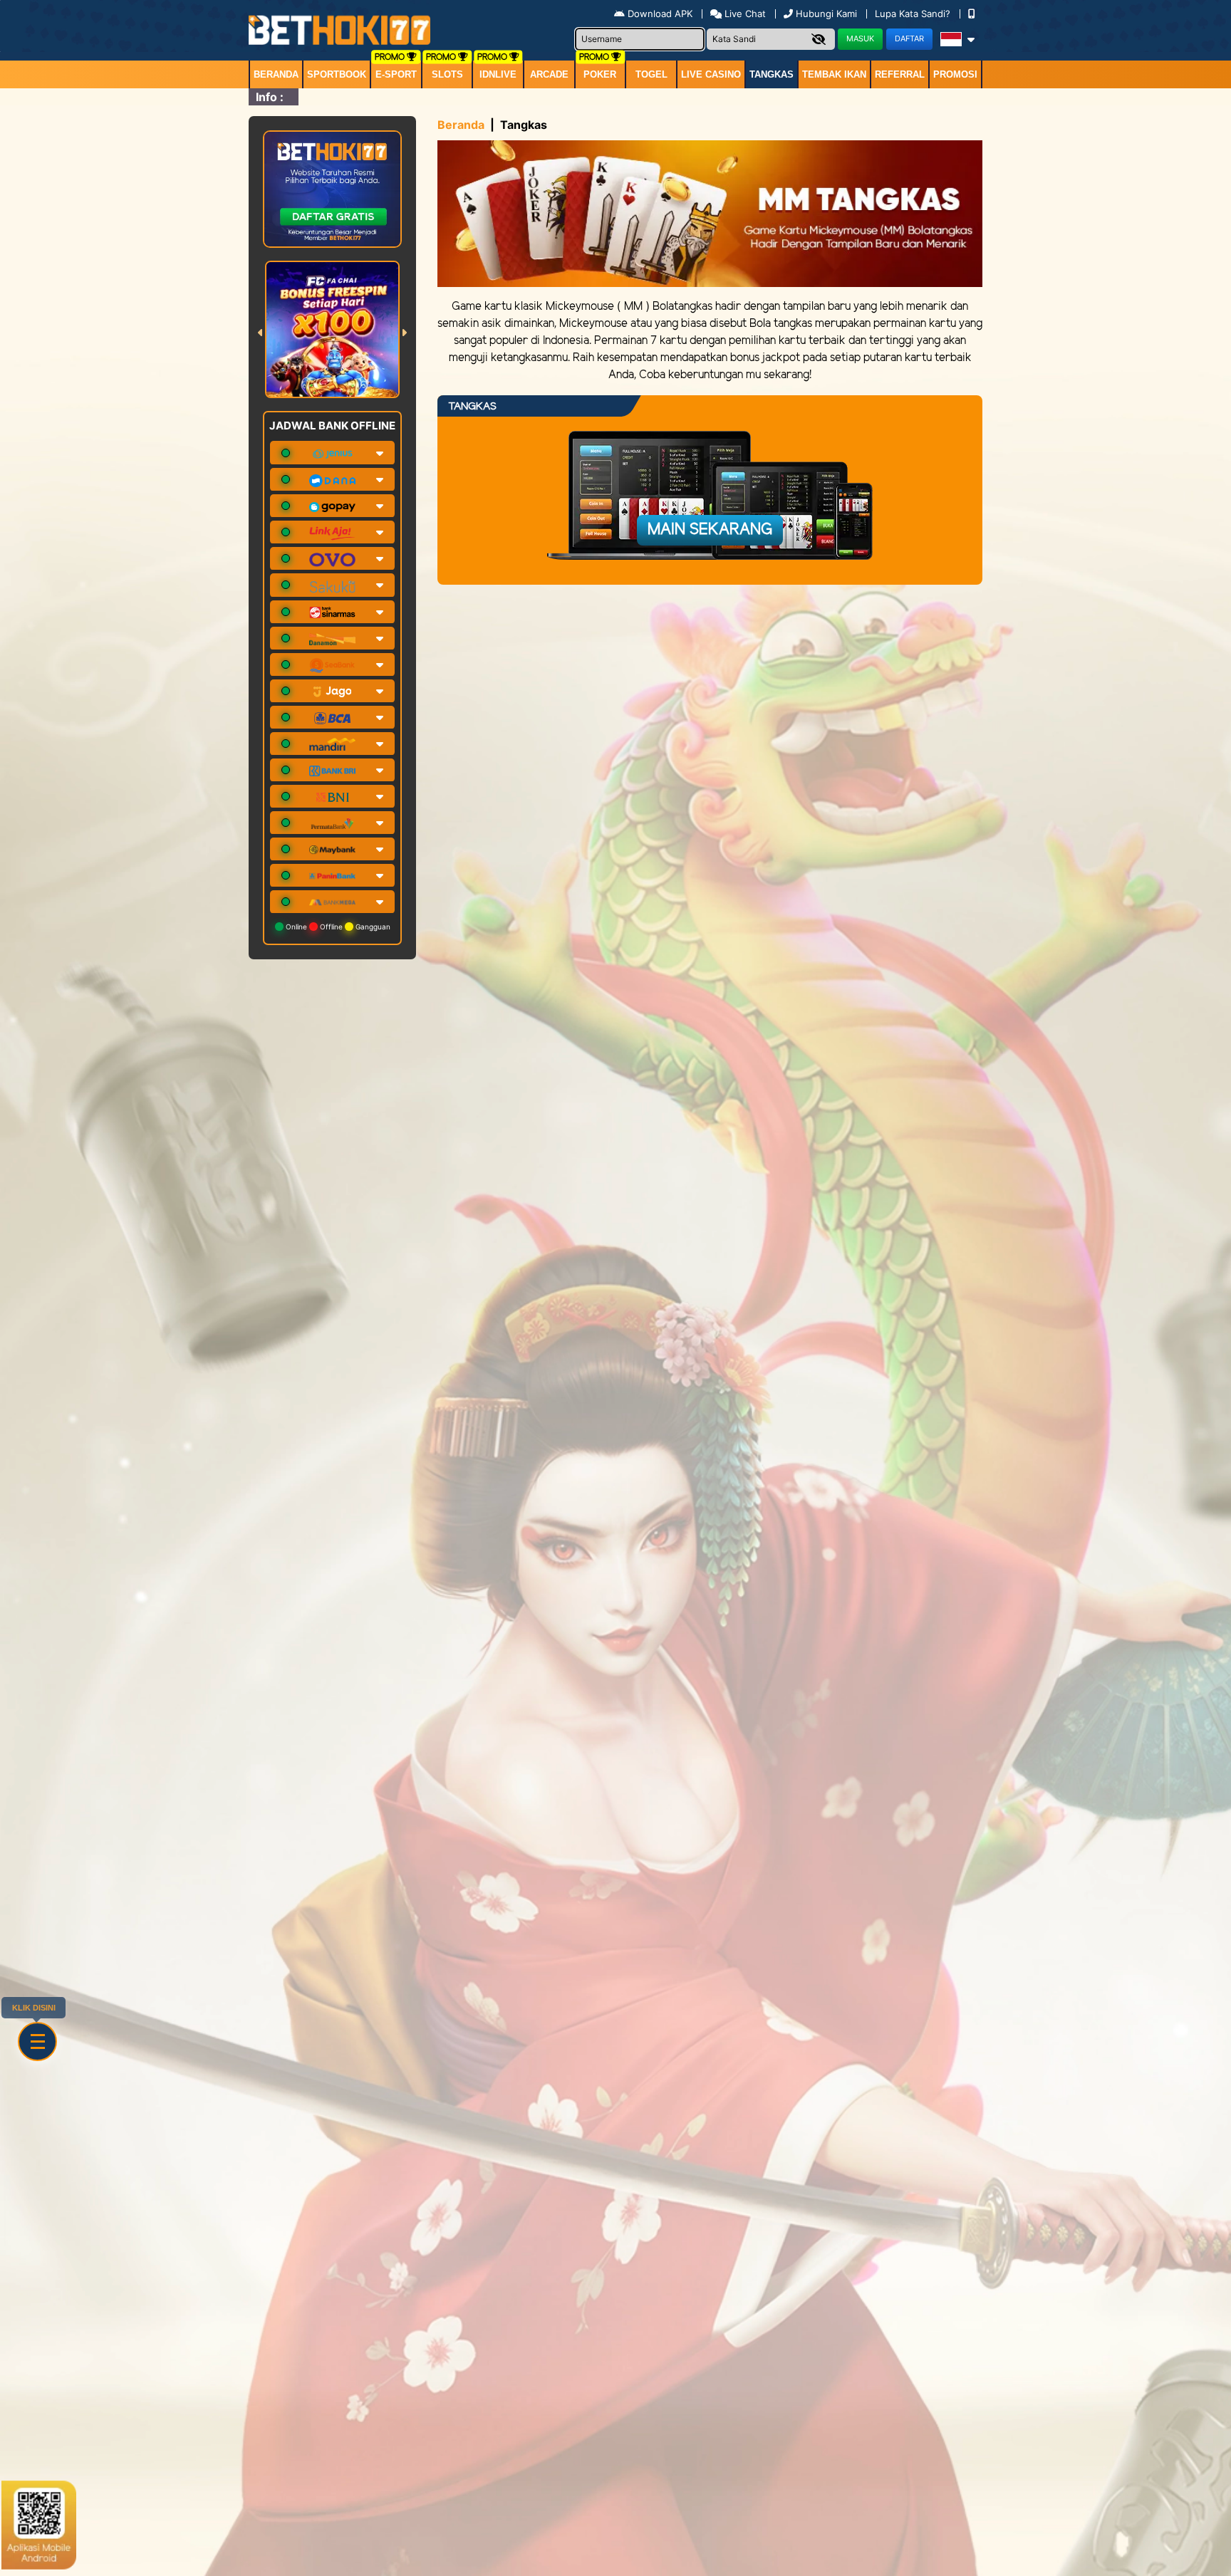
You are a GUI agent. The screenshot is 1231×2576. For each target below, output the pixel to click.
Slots (447, 74)
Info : (270, 97)
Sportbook (337, 74)
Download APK (660, 14)
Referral (900, 74)
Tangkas (772, 74)
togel (651, 74)
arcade (549, 74)
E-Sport (396, 74)
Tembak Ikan (834, 74)
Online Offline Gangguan (337, 927)
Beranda (276, 74)
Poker (600, 74)
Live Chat (744, 14)
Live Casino (711, 74)
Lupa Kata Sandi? (914, 14)
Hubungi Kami (826, 14)
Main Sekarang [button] (710, 530)
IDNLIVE (498, 74)
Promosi (955, 74)
